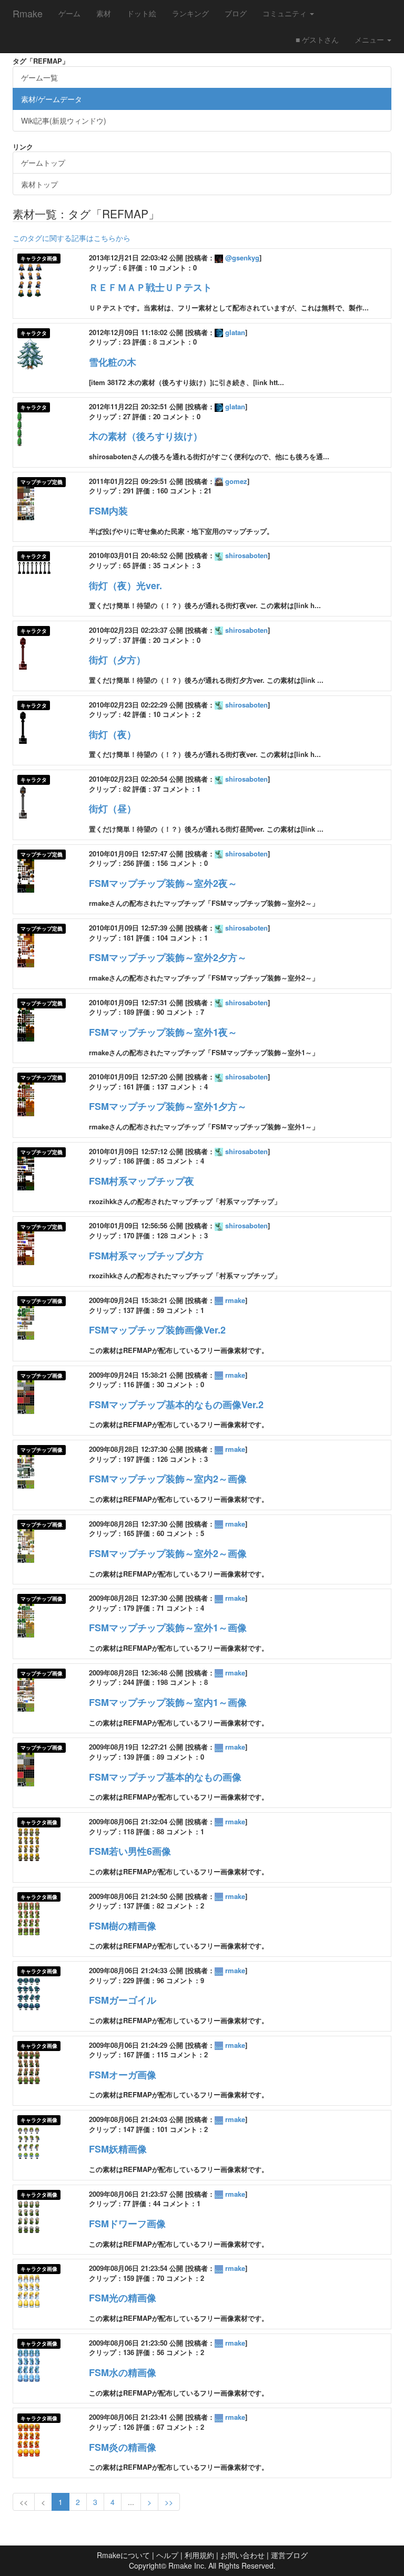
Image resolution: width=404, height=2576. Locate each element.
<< (24, 2502)
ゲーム (69, 13)
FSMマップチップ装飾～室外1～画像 (168, 1628)
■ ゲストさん (317, 39)
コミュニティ (286, 13)
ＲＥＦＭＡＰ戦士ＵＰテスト (150, 287)
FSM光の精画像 (123, 2298)
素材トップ (39, 184)
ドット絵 (142, 13)
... (131, 2502)
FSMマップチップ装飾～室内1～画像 (168, 1702)
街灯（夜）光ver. (125, 585)
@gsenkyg (242, 257)
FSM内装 (108, 511)
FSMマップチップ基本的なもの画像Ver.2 (176, 1405)
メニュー (370, 39)
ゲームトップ (43, 163)
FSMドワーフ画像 (127, 2224)
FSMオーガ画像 (123, 2075)
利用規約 (199, 2555)
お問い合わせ (243, 2555)
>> (169, 2502)
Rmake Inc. (187, 2565)
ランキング (190, 13)
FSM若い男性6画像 (130, 1851)
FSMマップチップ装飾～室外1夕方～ (168, 1106)
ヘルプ (167, 2555)
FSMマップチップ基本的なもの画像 (165, 1777)
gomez (236, 481)
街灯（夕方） (117, 660)
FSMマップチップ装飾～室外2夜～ (163, 883)
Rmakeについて (123, 2555)
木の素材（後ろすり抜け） (146, 436)
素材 (104, 13)
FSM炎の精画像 (123, 2447)
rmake (235, 1300)
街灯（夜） (113, 734)
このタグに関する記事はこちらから (72, 238)
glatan (235, 332)
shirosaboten (246, 555)
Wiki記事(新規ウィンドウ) (64, 120)
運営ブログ (289, 2555)
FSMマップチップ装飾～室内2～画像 (168, 1479)
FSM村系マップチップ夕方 (146, 1256)
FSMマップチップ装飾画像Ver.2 (157, 1330)
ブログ (236, 13)
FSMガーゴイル (123, 2000)
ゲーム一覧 (39, 77)
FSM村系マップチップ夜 (142, 1181)
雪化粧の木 (113, 362)
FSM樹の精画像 (123, 1926)
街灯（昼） (113, 809)
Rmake (28, 13)
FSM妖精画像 (118, 2149)
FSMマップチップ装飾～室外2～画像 (168, 1553)
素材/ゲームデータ (52, 99)
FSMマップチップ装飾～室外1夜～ (163, 1032)
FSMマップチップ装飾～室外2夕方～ (168, 957)
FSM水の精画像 (123, 2372)
